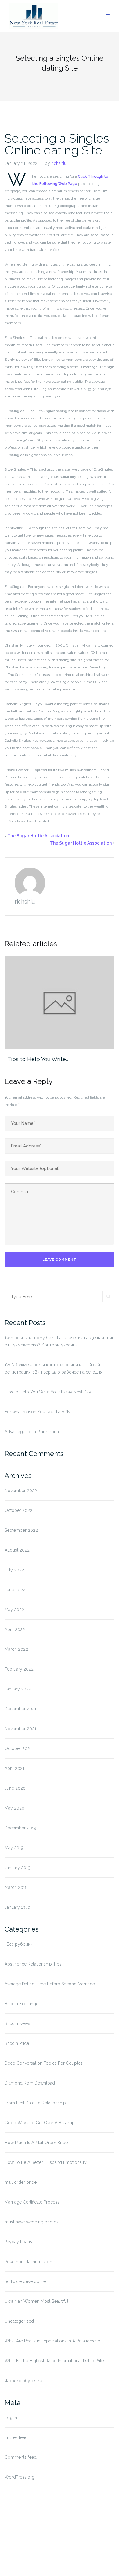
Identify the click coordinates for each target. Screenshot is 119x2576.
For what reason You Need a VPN (37, 1412)
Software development (27, 2281)
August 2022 (17, 1550)
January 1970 (17, 1907)
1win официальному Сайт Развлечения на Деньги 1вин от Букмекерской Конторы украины (60, 1341)
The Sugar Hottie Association (38, 836)
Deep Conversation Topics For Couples (44, 2063)
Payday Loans (18, 2242)
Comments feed (21, 2457)
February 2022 (19, 1669)
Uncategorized (19, 2321)
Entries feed (16, 2437)
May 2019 (14, 1848)
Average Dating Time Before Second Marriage (50, 1984)
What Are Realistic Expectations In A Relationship (52, 2341)
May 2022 (14, 1610)
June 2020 (15, 1788)
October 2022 (18, 1510)
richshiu (59, 163)
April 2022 (15, 1629)
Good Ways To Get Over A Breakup (40, 2123)
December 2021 (20, 1709)
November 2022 (21, 1491)
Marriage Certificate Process (32, 2202)
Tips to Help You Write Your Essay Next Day (48, 1392)
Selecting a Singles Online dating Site (57, 144)
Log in (11, 2418)
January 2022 (18, 1689)
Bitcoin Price (17, 2043)
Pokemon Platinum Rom (28, 2262)
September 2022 (21, 1530)
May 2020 (14, 1808)
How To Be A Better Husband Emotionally (46, 2162)
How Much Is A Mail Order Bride (36, 2143)
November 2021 (20, 1729)
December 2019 (20, 1828)
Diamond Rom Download (30, 2083)
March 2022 (16, 1649)
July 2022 (14, 1570)
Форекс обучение (23, 2381)
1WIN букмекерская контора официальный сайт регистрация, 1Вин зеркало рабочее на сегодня (53, 1368)
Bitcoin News (17, 2023)
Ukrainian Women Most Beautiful (36, 2301)
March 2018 (16, 1887)
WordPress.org (20, 2477)
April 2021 (14, 1768)
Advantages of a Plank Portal (32, 1432)
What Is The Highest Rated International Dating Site (54, 2361)
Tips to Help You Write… (38, 1059)
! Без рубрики (19, 1944)
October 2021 (18, 1748)
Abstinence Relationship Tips (33, 1964)
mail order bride (21, 2182)
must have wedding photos (32, 2222)
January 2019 (18, 1868)
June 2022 (15, 1590)
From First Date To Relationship (35, 2103)
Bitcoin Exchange (22, 2004)
